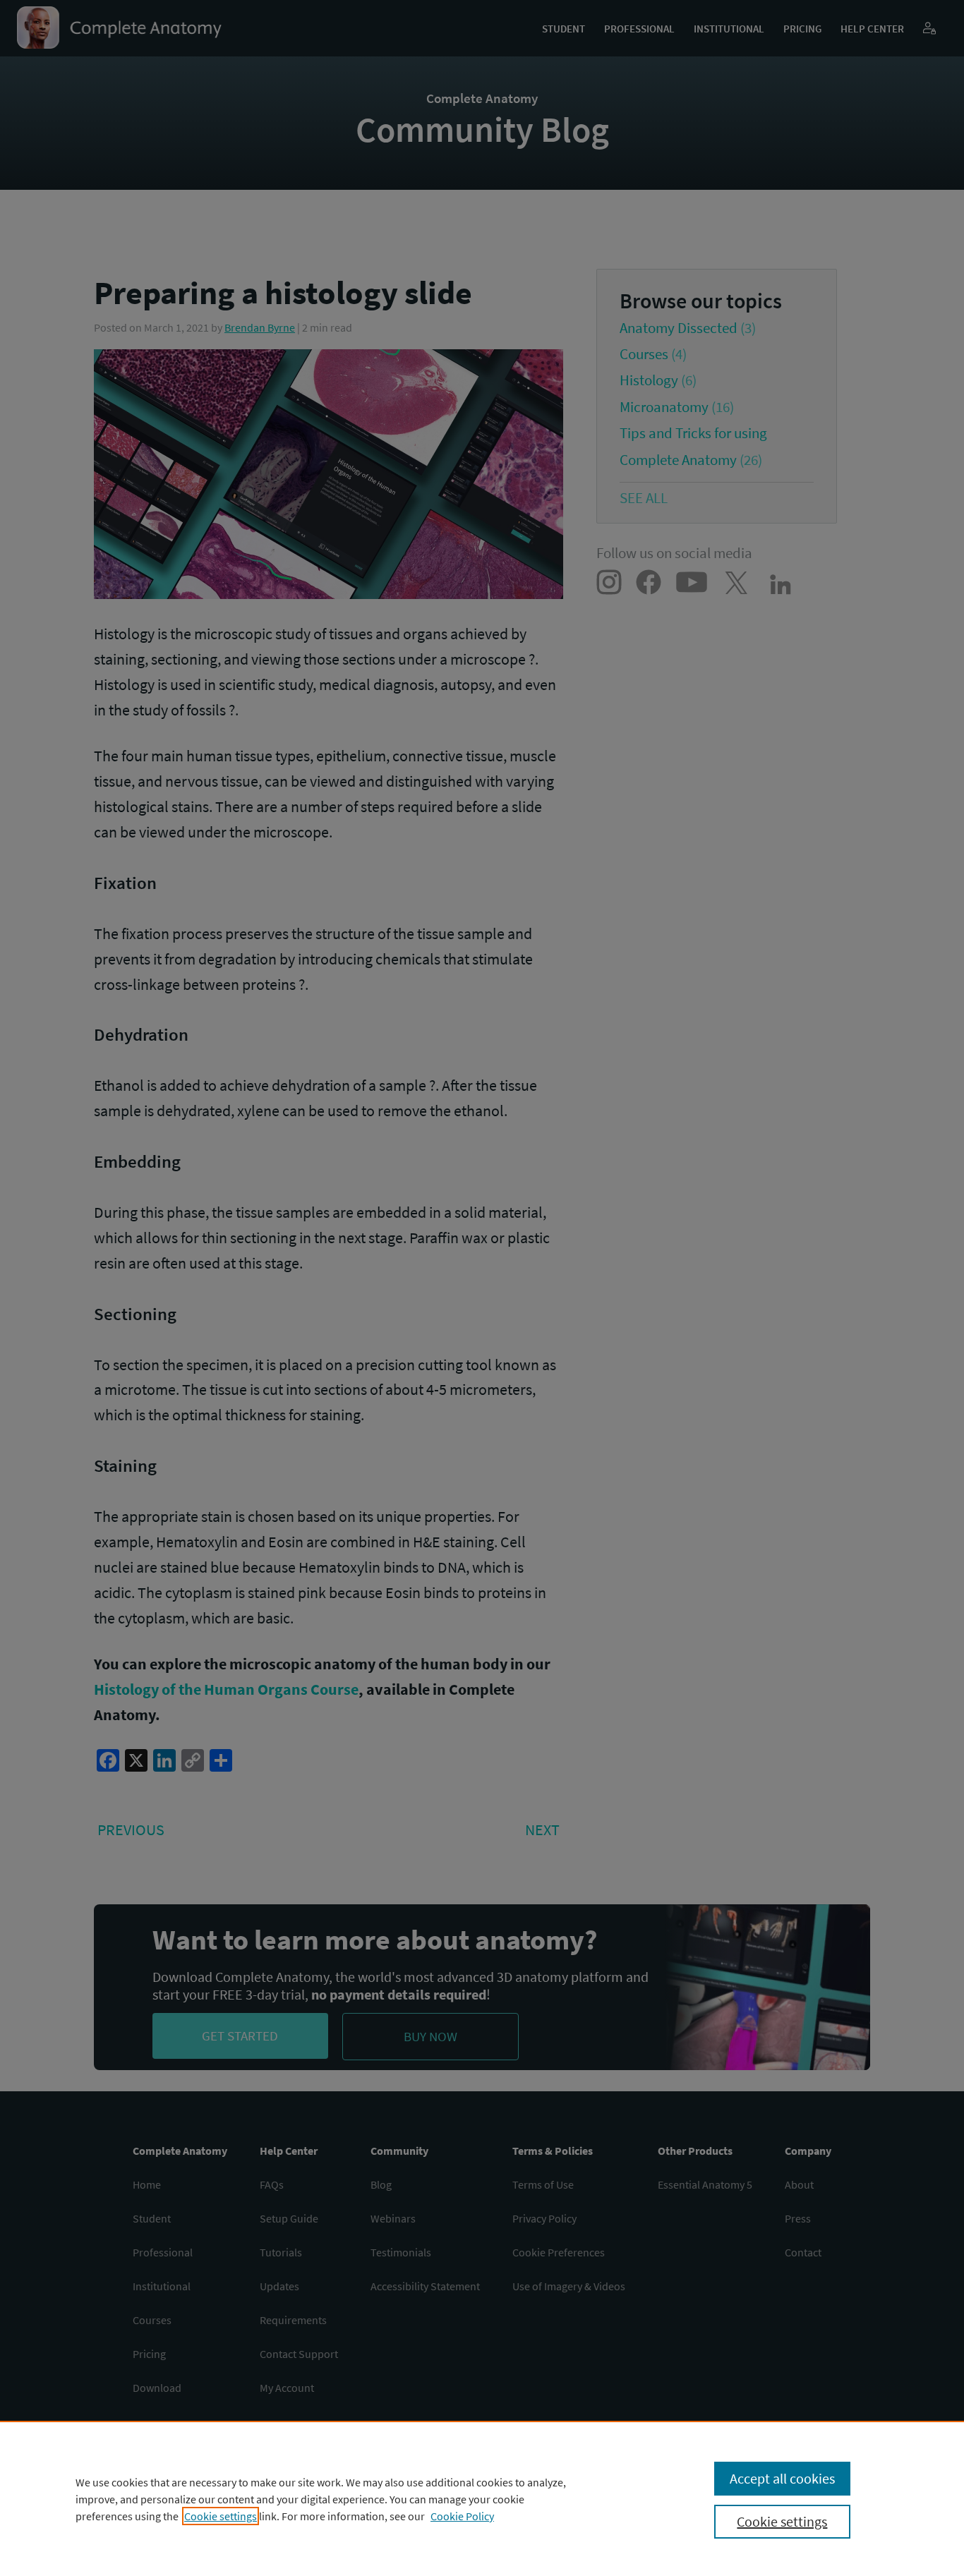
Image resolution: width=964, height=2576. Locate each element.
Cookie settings (221, 2516)
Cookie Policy (462, 2516)
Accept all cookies (782, 2478)
